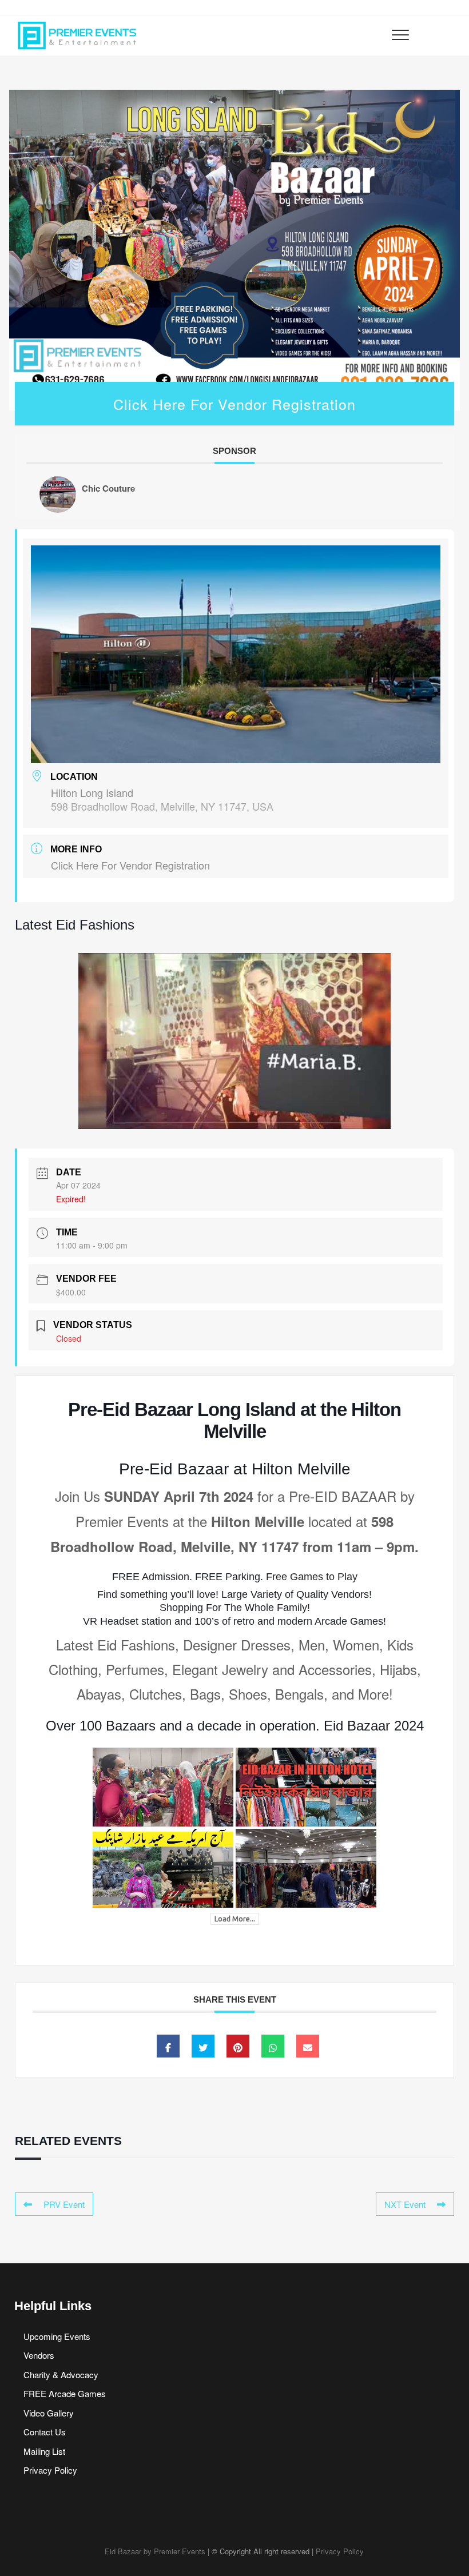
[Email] (308, 2046)
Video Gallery (49, 2413)
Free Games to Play (312, 1577)
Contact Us (45, 2432)
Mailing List (44, 2451)
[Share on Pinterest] (238, 2046)
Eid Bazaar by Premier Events (155, 2551)
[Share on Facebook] (168, 2046)
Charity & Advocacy (61, 2374)
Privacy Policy (50, 2470)
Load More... (235, 1919)
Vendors (39, 2355)
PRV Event (64, 2204)
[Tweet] (203, 2046)
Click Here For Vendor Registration (234, 404)
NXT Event (405, 2204)
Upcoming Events (57, 2336)
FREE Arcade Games (65, 2393)
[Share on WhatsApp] (273, 2046)
